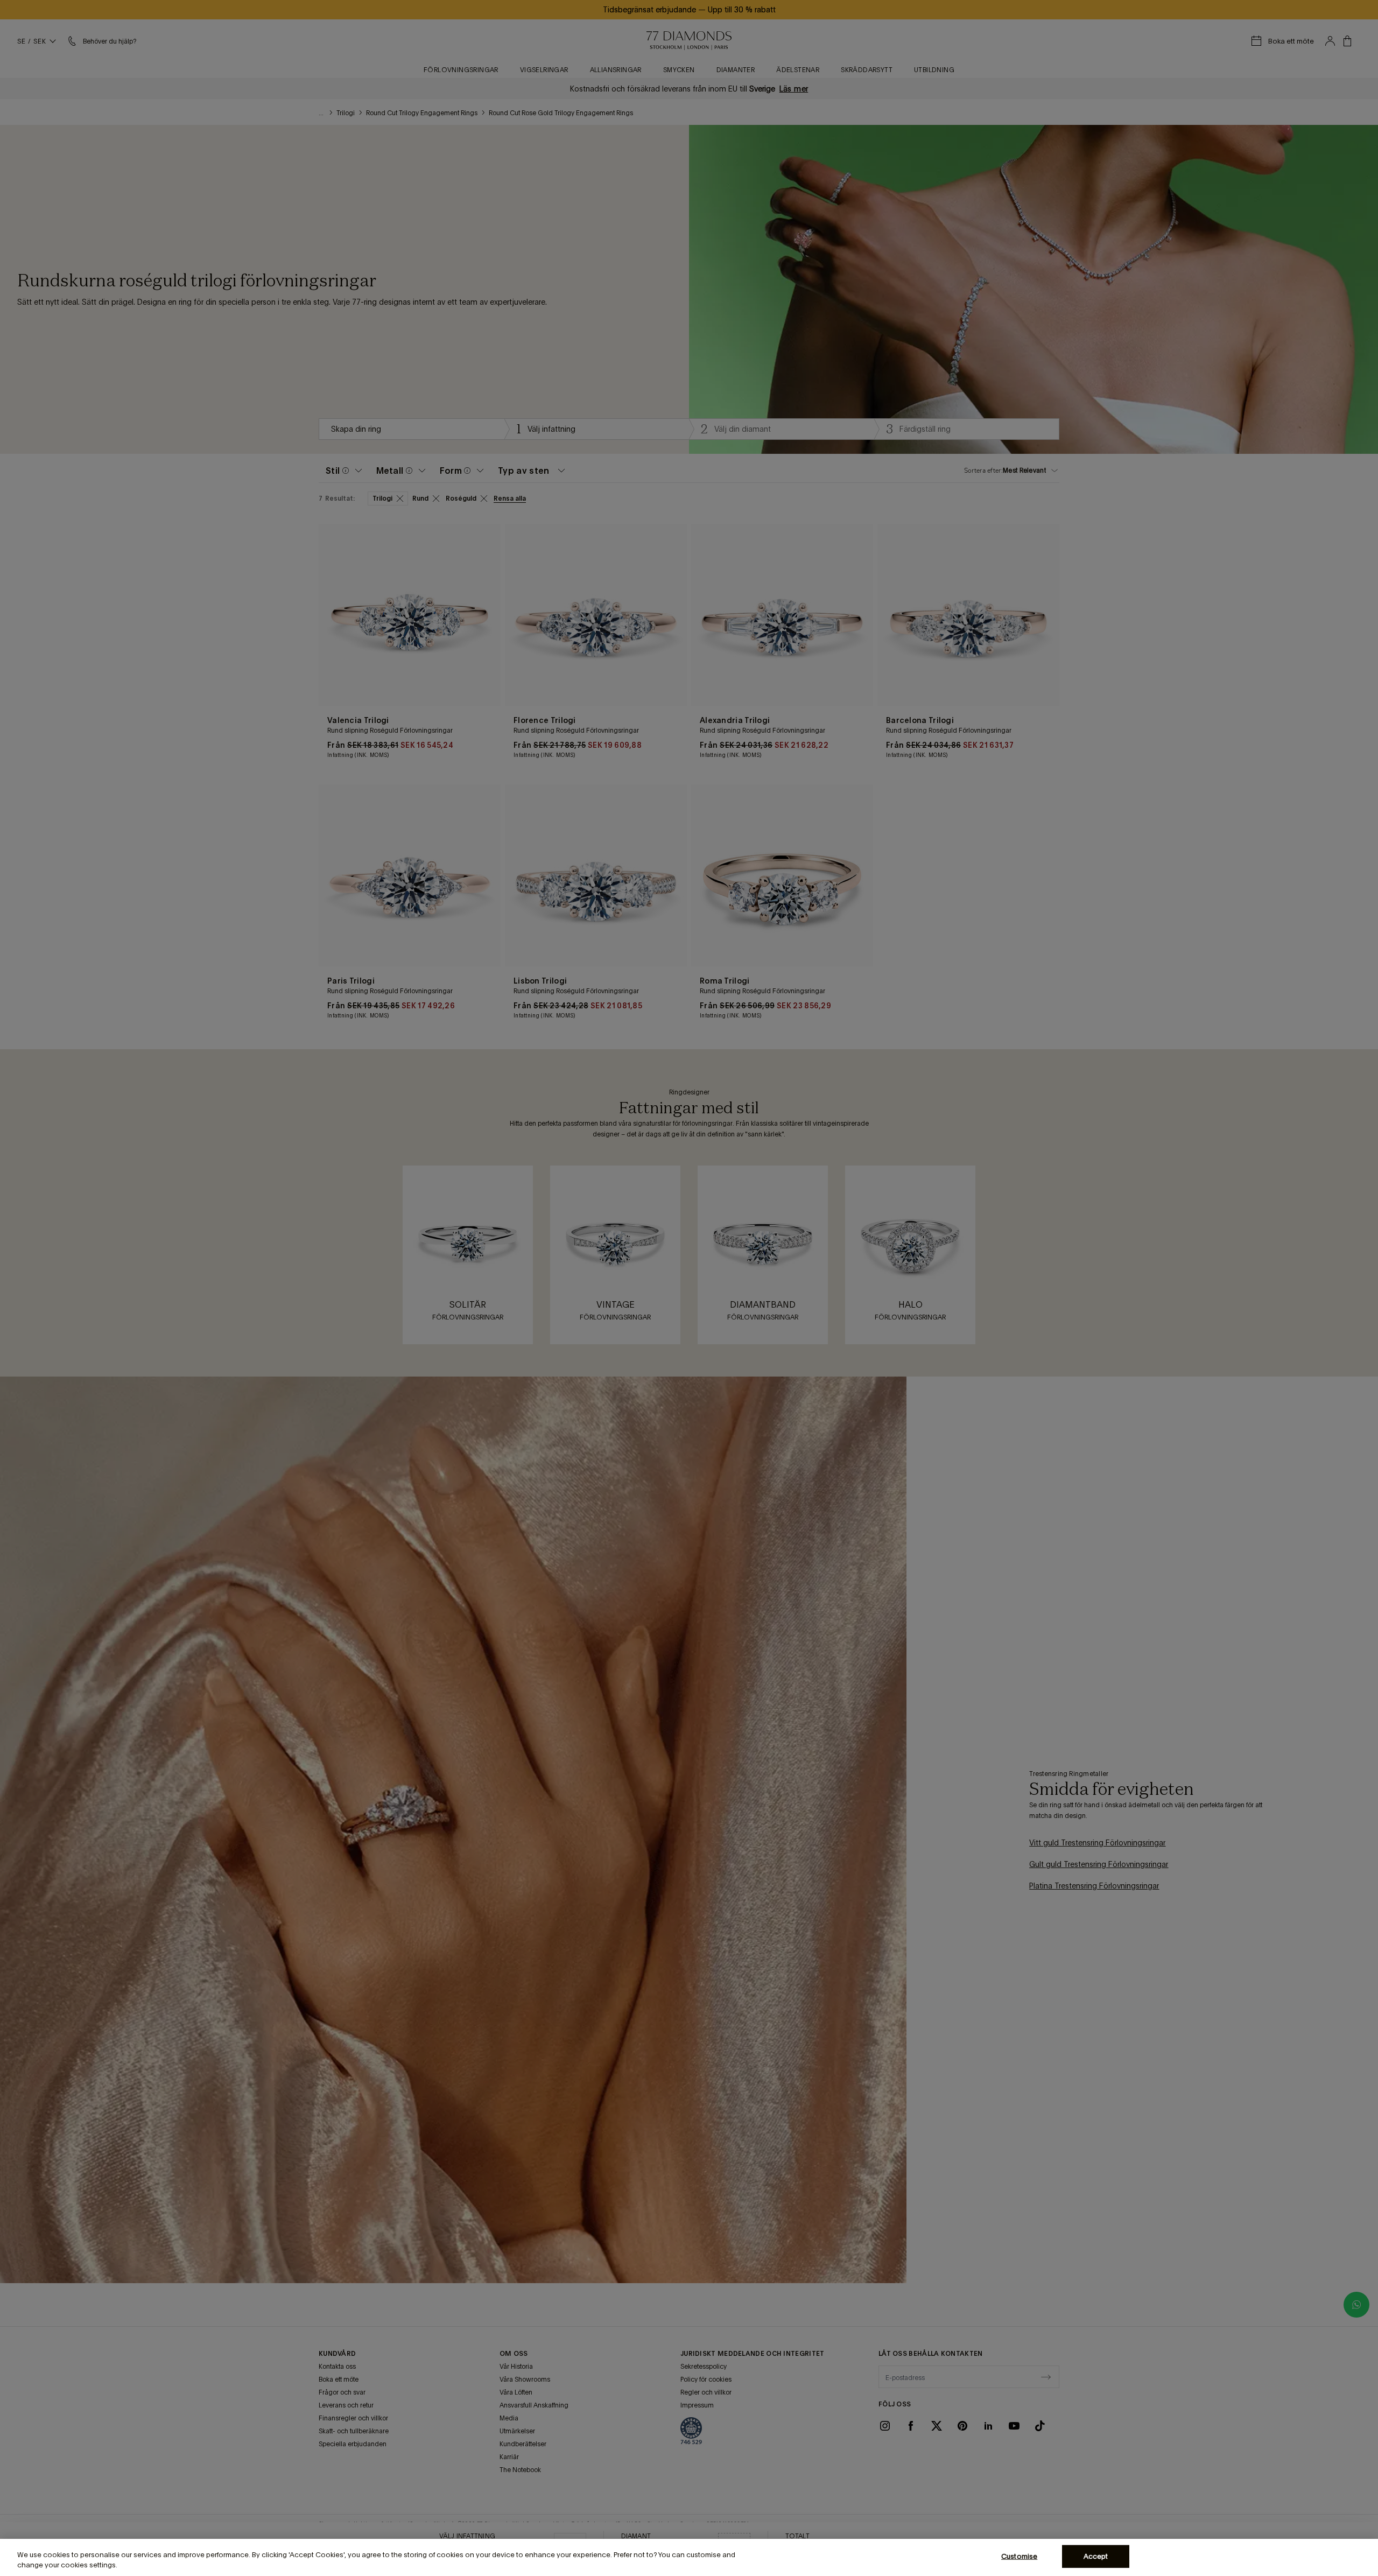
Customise (1019, 2556)
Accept (1096, 2556)
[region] (689, 2557)
